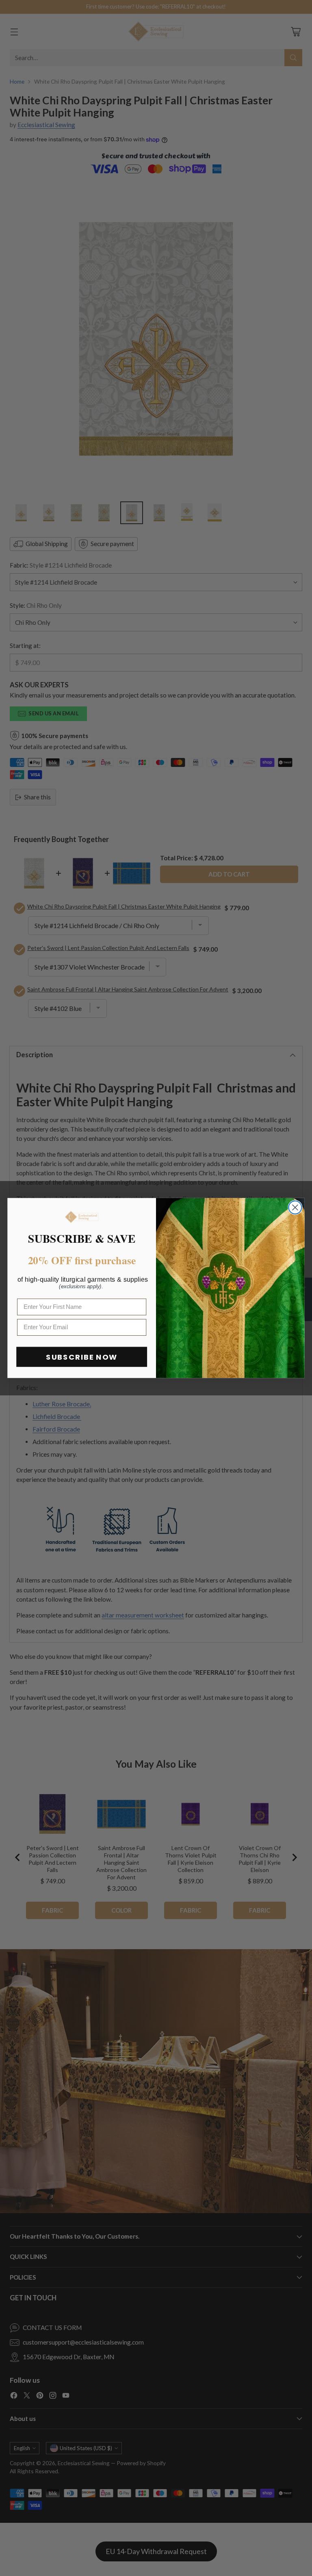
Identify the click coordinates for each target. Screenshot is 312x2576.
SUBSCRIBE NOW (82, 1357)
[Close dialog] (295, 1207)
